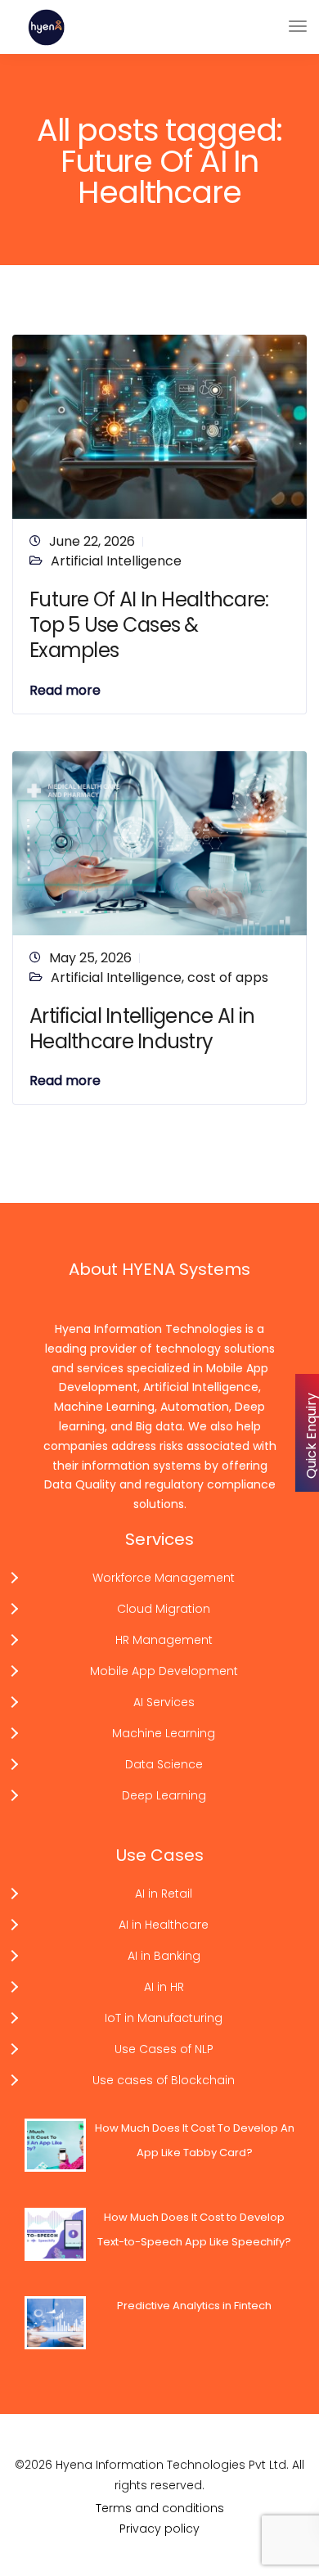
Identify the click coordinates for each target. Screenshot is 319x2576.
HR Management (164, 1640)
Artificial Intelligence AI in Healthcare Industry (142, 1029)
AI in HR (164, 1987)
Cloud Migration (164, 1609)
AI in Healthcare (164, 1925)
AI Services (164, 1702)
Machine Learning (164, 1733)
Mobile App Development (164, 1671)
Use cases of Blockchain (164, 2080)
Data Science (164, 1764)
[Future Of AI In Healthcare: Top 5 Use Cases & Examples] (159, 426)
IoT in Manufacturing (164, 2018)
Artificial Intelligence (116, 561)
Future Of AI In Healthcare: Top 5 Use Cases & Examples (149, 625)
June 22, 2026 (92, 541)
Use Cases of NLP (164, 2049)
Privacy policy (159, 2529)
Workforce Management (164, 1578)
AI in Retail (164, 1894)
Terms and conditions (160, 2508)
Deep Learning (164, 1795)
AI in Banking (164, 1956)
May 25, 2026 (90, 958)
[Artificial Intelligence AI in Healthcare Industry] (159, 842)
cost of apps (228, 977)
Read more (65, 691)
